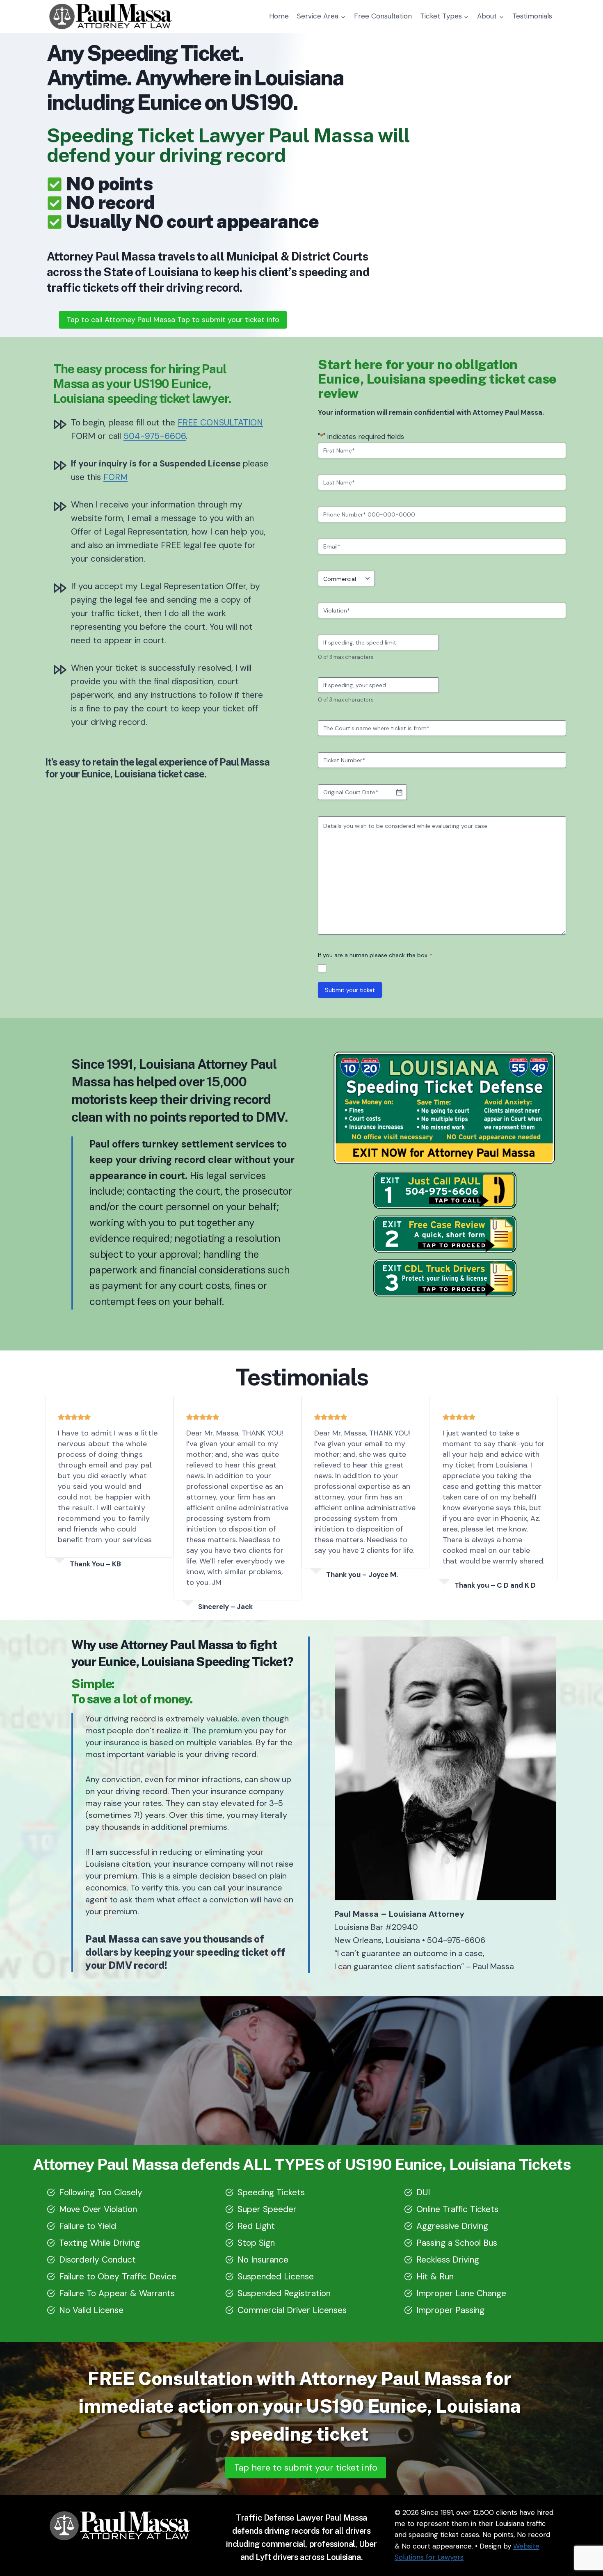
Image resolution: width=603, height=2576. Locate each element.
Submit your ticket (350, 990)
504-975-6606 (155, 436)
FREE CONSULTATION (220, 423)
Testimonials (532, 16)
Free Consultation (383, 16)
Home (279, 16)
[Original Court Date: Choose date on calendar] (399, 792)
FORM (115, 477)
